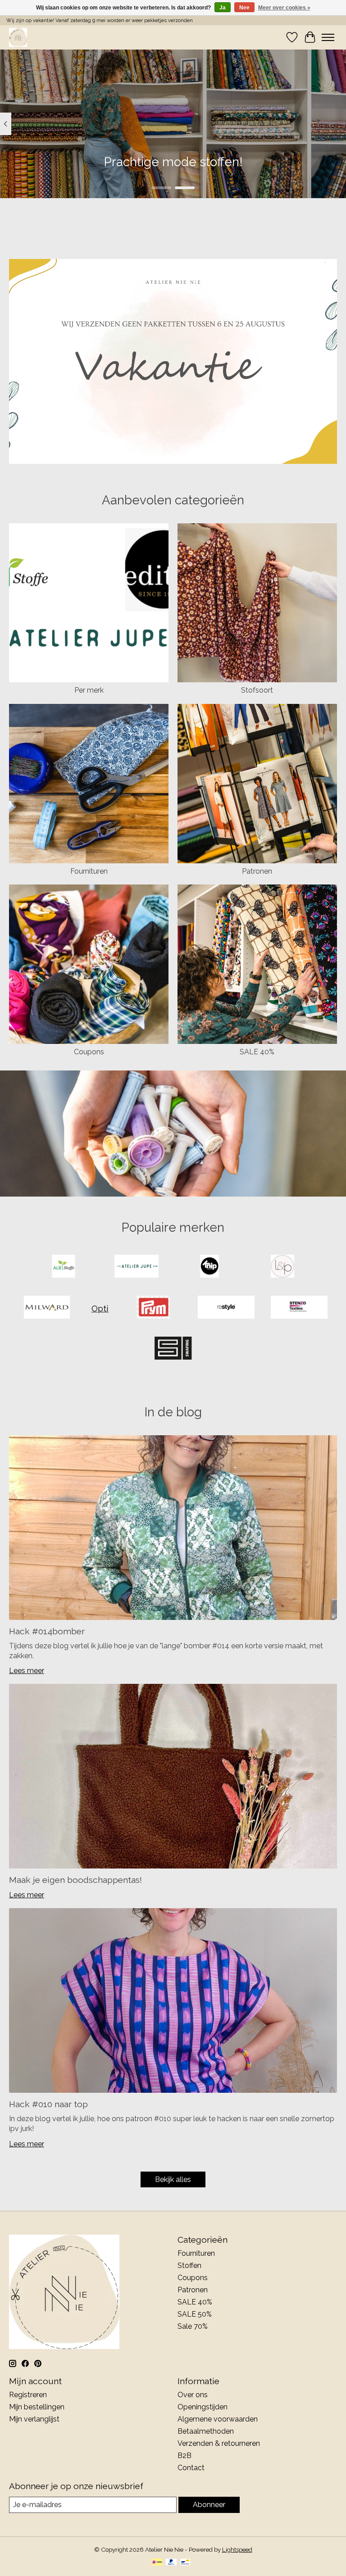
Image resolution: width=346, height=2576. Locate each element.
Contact (191, 2468)
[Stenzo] (299, 1308)
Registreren (28, 2395)
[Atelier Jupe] (137, 1267)
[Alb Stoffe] (64, 1267)
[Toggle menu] (328, 37)
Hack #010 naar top (48, 2104)
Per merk (89, 690)
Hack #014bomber (47, 1631)
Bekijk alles (173, 2179)
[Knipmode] (209, 1267)
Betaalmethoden (206, 2431)
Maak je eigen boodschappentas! (75, 1880)
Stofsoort (257, 690)
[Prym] (153, 1308)
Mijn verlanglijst (34, 2419)
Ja (223, 8)
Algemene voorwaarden (218, 2419)
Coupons (89, 1052)
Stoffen (189, 2265)
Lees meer (27, 1671)
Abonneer (209, 2505)
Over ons (193, 2395)
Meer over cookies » (284, 8)
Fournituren (89, 871)
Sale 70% (193, 2326)
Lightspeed (237, 2549)
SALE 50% (195, 2314)
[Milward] (47, 1308)
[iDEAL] (157, 2563)
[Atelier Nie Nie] (18, 37)
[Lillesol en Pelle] (282, 1267)
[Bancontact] (185, 2563)
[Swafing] (173, 1349)
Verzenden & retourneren (219, 2443)
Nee (244, 8)
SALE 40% (257, 1052)
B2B (184, 2456)
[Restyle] (226, 1308)
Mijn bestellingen (37, 2407)
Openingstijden (203, 2407)
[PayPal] (171, 2563)
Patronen (257, 871)
